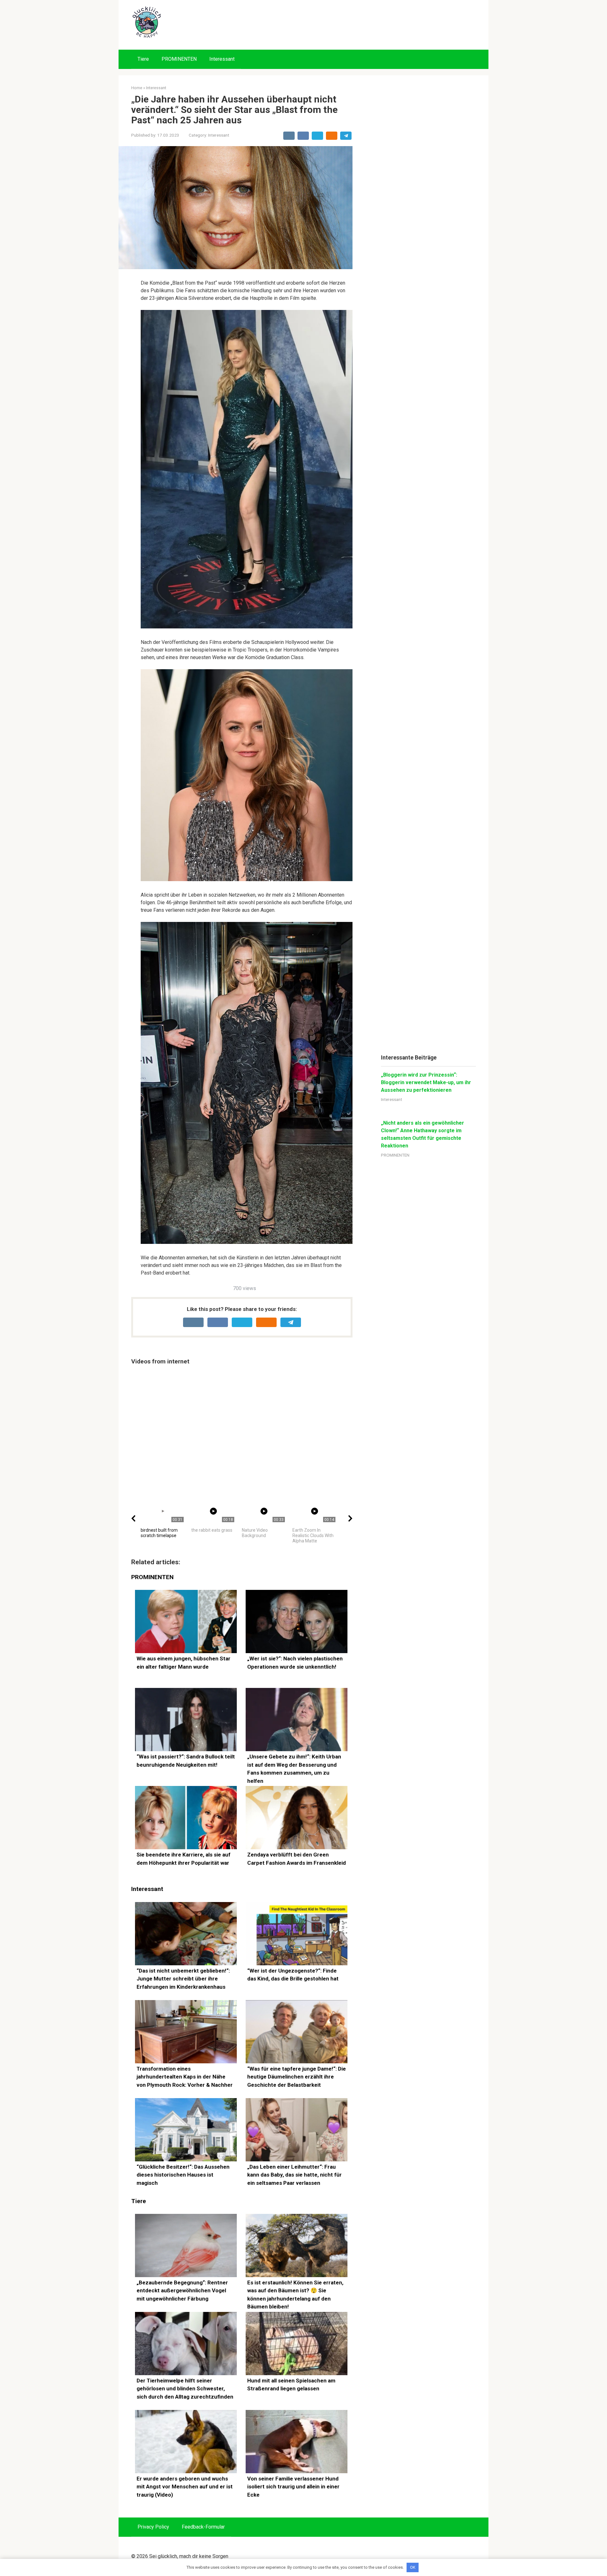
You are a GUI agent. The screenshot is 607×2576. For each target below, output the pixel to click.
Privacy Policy (153, 2527)
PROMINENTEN (179, 59)
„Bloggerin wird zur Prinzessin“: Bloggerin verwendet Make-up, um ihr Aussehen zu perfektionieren (426, 1082)
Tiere (143, 59)
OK (413, 2567)
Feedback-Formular (203, 2527)
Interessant (222, 59)
